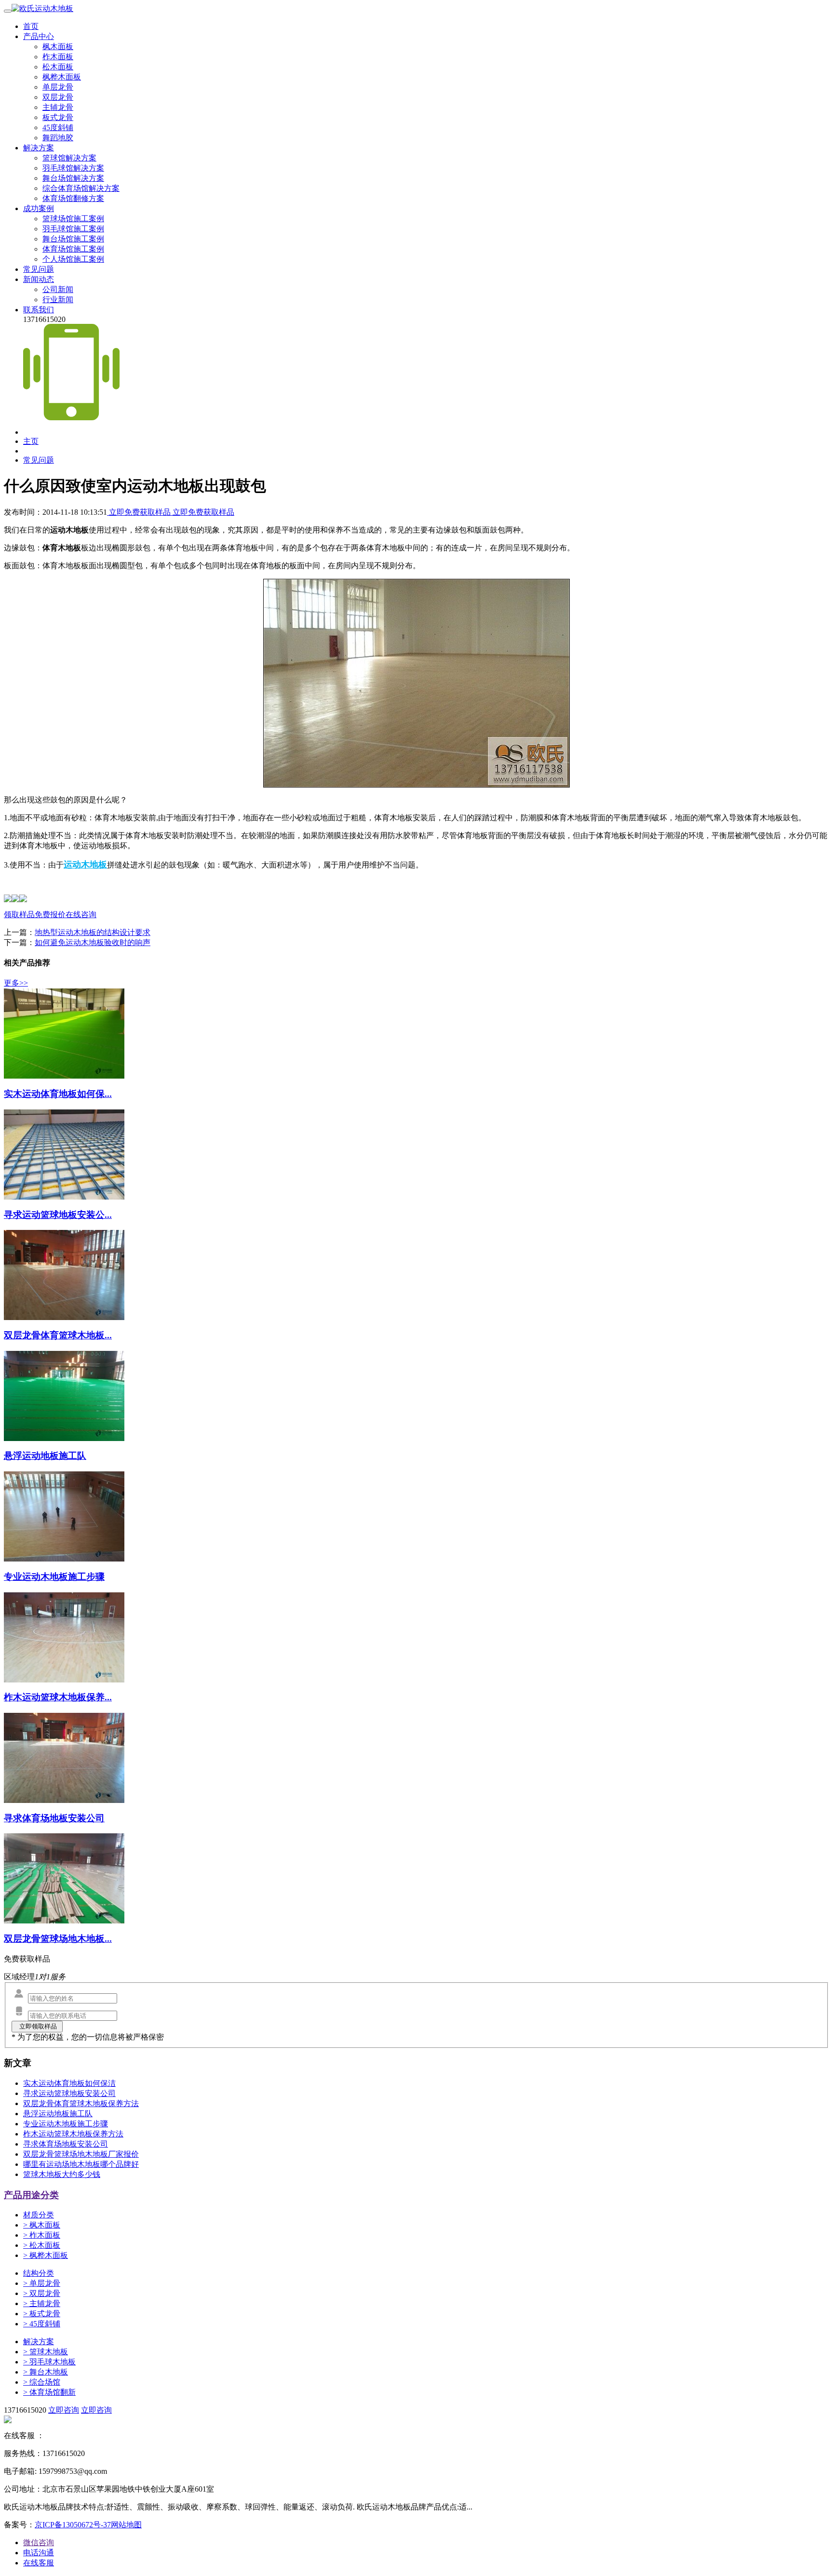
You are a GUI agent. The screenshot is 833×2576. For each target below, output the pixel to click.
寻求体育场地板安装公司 (66, 2144)
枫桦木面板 (62, 77)
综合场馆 (42, 2382)
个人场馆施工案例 (73, 259)
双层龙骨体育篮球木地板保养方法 (81, 2103)
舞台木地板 (46, 2372)
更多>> (16, 983)
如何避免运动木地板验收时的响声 (93, 942)
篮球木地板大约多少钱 (62, 2174)
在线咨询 (81, 914)
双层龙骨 (58, 97)
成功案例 (39, 208)
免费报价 (50, 914)
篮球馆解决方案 (69, 158)
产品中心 (39, 36)
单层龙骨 (58, 87)
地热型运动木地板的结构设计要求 (93, 932)
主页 (31, 441)
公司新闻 (58, 289)
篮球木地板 (46, 2352)
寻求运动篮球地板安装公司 (69, 2093)
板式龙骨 (58, 117)
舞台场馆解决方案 (73, 178)
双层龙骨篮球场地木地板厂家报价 (81, 2154)
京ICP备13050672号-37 (73, 2525)
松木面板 (58, 67)
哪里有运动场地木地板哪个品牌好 (81, 2164)
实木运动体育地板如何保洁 (69, 2083)
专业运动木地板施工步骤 (66, 2124)
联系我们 (39, 310)
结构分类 (39, 2273)
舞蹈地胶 (58, 138)
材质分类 (39, 2215)
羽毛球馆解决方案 (73, 168)
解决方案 (39, 148)
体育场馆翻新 (49, 2392)
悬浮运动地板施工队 (58, 2114)
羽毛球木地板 (49, 2362)
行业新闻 (58, 300)
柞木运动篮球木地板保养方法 (73, 2134)
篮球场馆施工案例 (73, 219)
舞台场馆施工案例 (73, 239)
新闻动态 (39, 279)
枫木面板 (58, 47)
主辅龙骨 (58, 107)
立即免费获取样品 (140, 512)
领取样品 (19, 914)
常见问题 (39, 269)
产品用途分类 (31, 2195)
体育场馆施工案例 (73, 249)
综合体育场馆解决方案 (81, 188)
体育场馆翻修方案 (73, 198)
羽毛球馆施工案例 (73, 229)
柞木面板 (58, 57)
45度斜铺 (58, 127)
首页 (31, 26)
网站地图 (126, 2525)
